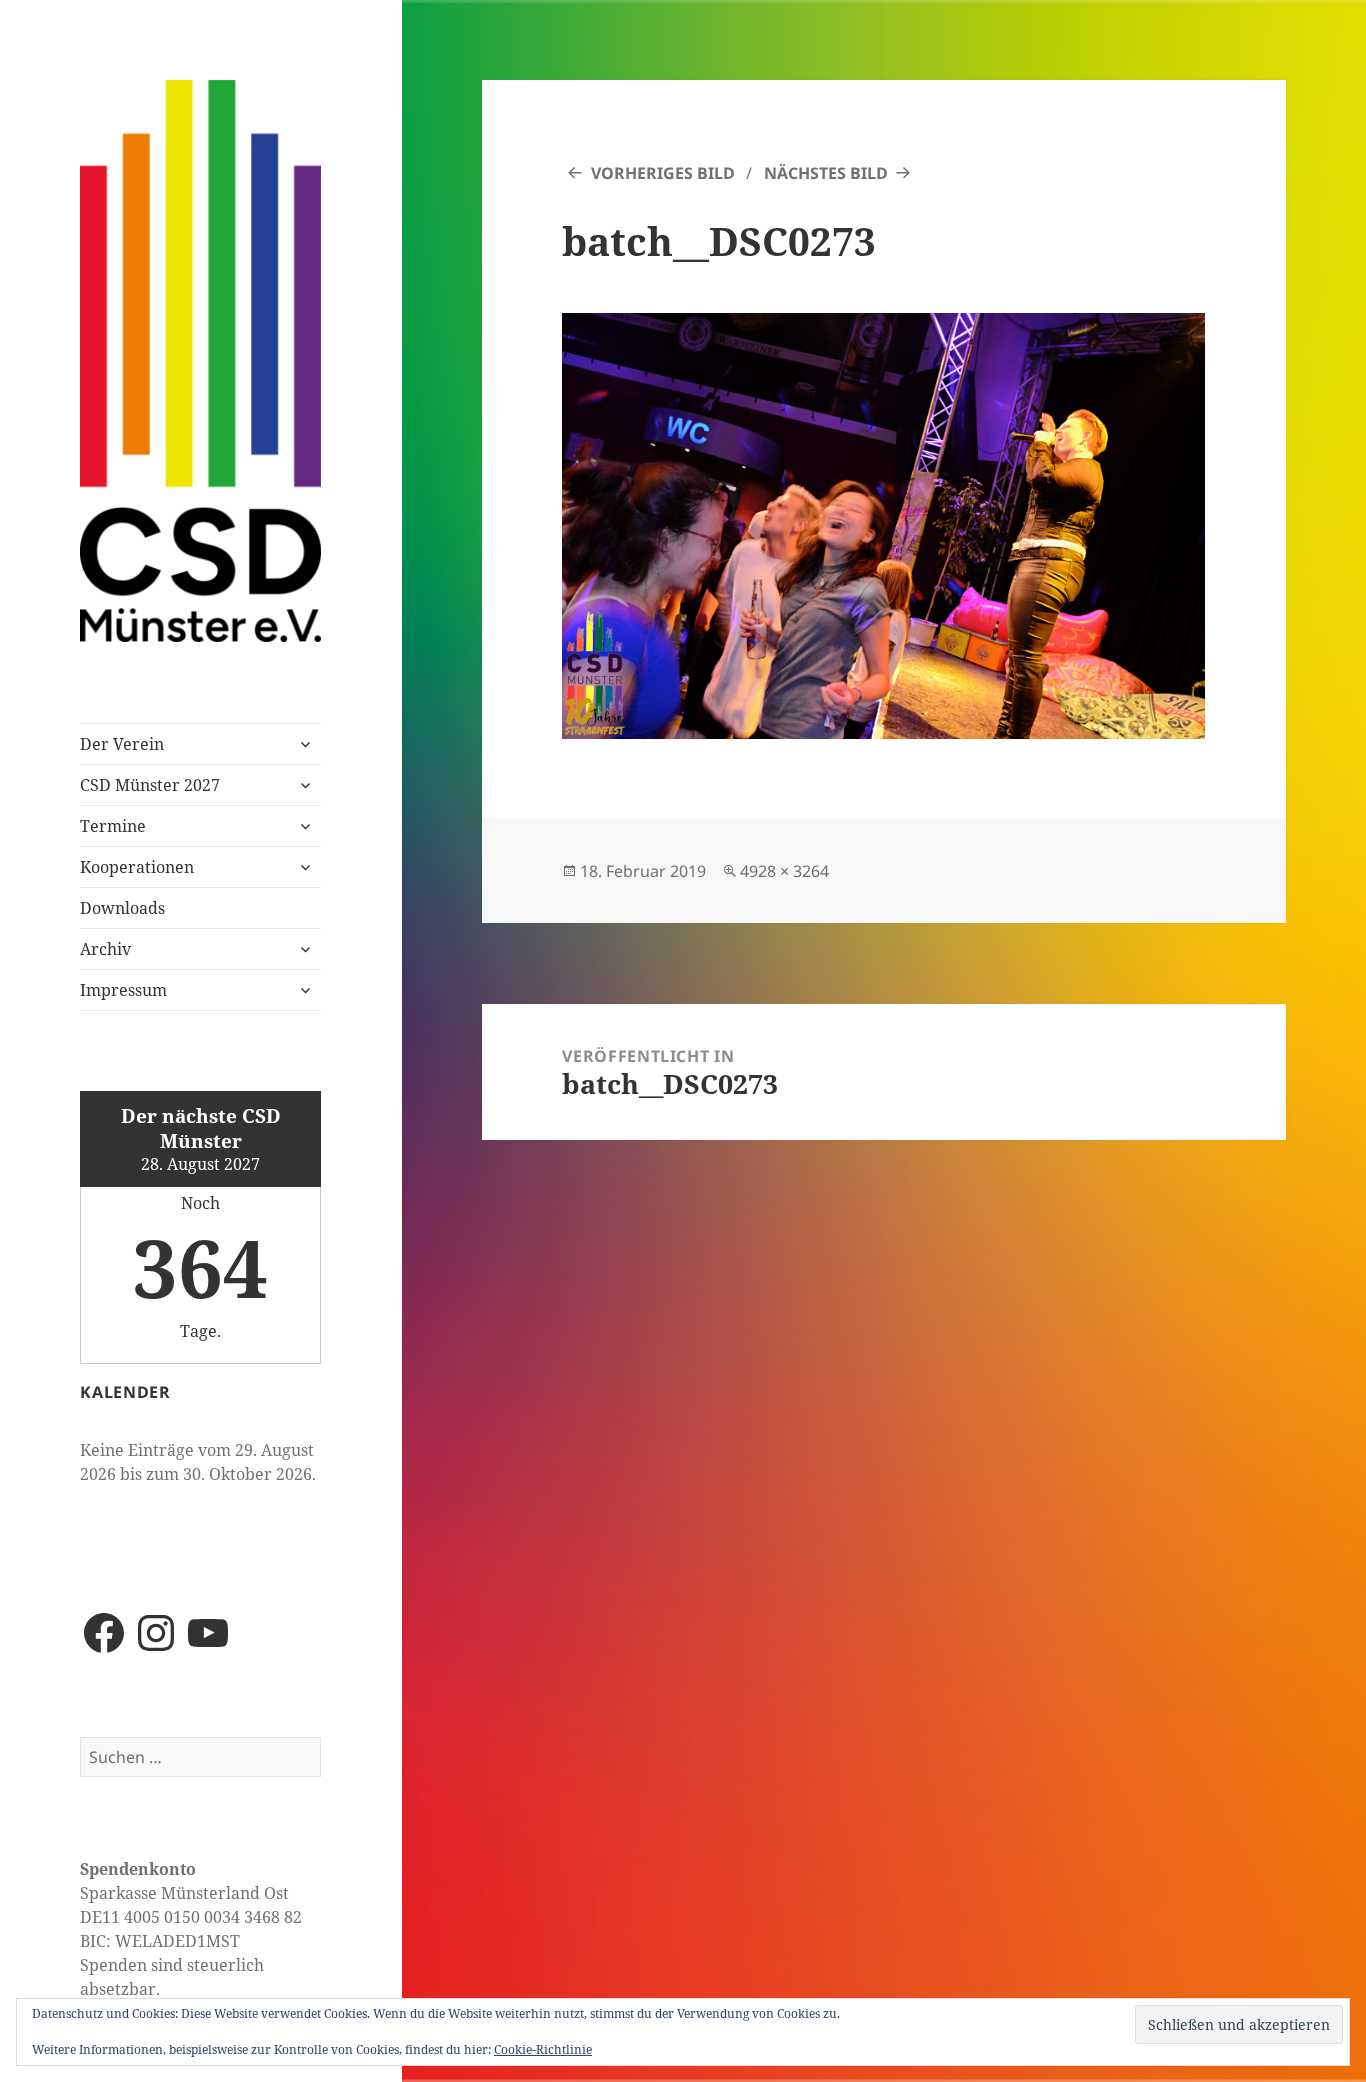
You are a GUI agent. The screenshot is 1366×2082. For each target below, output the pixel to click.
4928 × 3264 (784, 871)
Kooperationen (137, 867)
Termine (113, 826)
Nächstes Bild (826, 173)
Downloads (122, 908)
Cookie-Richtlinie (543, 2049)
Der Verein (122, 744)
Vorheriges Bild (663, 173)
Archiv (105, 949)
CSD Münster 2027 (150, 785)
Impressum (123, 990)
